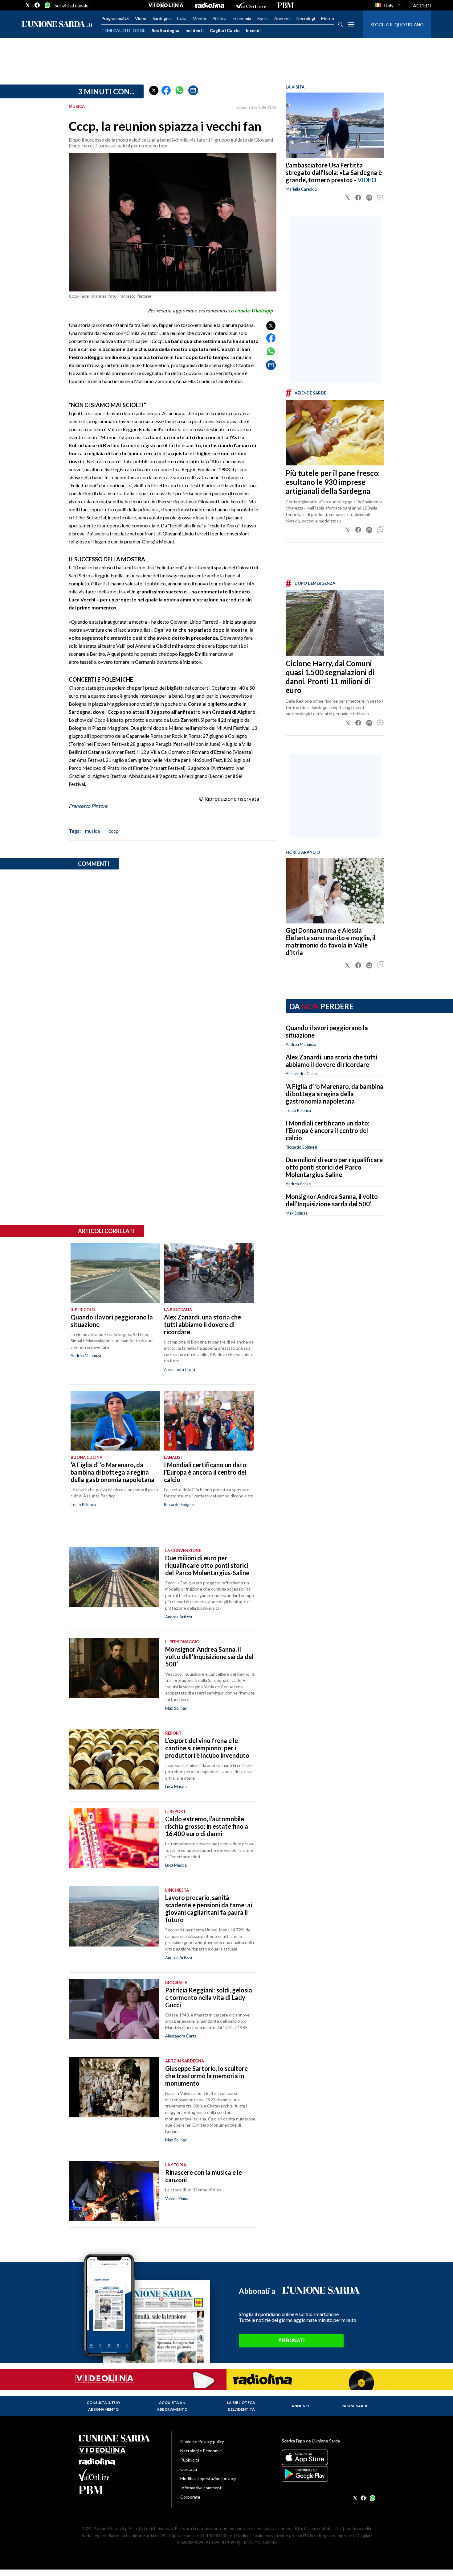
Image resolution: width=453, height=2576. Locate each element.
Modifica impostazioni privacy (208, 2478)
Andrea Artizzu (299, 1184)
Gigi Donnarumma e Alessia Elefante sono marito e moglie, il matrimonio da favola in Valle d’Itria (331, 941)
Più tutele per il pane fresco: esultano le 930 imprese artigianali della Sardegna (333, 482)
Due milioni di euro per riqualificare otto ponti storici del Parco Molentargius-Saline (334, 1167)
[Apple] (328, 2457)
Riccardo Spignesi (301, 1147)
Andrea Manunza (301, 1044)
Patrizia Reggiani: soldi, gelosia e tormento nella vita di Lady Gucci (209, 1997)
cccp (114, 831)
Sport (263, 18)
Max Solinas (296, 1213)
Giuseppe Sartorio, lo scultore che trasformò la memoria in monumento (206, 2076)
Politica (219, 18)
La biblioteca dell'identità (241, 2406)
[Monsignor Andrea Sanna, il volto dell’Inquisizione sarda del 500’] (114, 1668)
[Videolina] (166, 5)
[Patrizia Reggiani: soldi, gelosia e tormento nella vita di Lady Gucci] (114, 2009)
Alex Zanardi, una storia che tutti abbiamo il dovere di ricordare (331, 1061)
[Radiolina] (210, 5)
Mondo (199, 18)
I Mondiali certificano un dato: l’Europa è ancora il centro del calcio (328, 1130)
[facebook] (37, 5)
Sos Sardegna (165, 30)
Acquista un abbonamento (172, 2406)
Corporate (190, 2497)
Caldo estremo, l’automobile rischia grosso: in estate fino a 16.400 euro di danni (207, 1826)
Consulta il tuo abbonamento (103, 2406)
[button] (154, 90)
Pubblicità (190, 2460)
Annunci (282, 18)
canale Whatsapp (254, 311)
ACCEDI (422, 5)
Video (141, 18)
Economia (242, 18)
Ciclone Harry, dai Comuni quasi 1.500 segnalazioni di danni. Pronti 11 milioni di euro (330, 677)
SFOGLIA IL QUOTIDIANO (397, 25)
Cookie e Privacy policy (202, 2441)
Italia (182, 18)
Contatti (189, 2469)
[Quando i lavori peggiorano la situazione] (115, 1273)
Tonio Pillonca (298, 1110)
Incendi (253, 30)
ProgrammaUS (115, 18)
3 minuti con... (106, 91)
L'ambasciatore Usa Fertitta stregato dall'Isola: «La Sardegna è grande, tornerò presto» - (334, 172)
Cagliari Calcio (225, 30)
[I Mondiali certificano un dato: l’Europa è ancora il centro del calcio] (209, 1421)
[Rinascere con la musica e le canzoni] (114, 2191)
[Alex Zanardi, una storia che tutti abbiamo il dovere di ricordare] (209, 1273)
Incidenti (195, 30)
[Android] (328, 2474)
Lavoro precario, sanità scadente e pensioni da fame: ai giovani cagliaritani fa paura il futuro (209, 1909)
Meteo (328, 18)
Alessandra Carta (301, 1074)
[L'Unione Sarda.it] (57, 25)
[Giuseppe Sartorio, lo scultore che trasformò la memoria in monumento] (114, 2087)
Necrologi (306, 18)
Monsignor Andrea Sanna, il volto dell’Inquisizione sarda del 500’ (332, 1200)
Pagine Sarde (355, 2406)
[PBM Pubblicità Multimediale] (286, 5)
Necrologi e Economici (201, 2451)
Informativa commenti (201, 2488)
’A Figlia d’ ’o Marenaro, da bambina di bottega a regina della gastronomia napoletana (335, 1094)
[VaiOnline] (251, 5)
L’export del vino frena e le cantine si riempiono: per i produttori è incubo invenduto (207, 1748)
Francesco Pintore (88, 806)
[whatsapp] (47, 5)
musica (92, 831)
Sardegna (162, 18)
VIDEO (367, 180)
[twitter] (28, 5)
